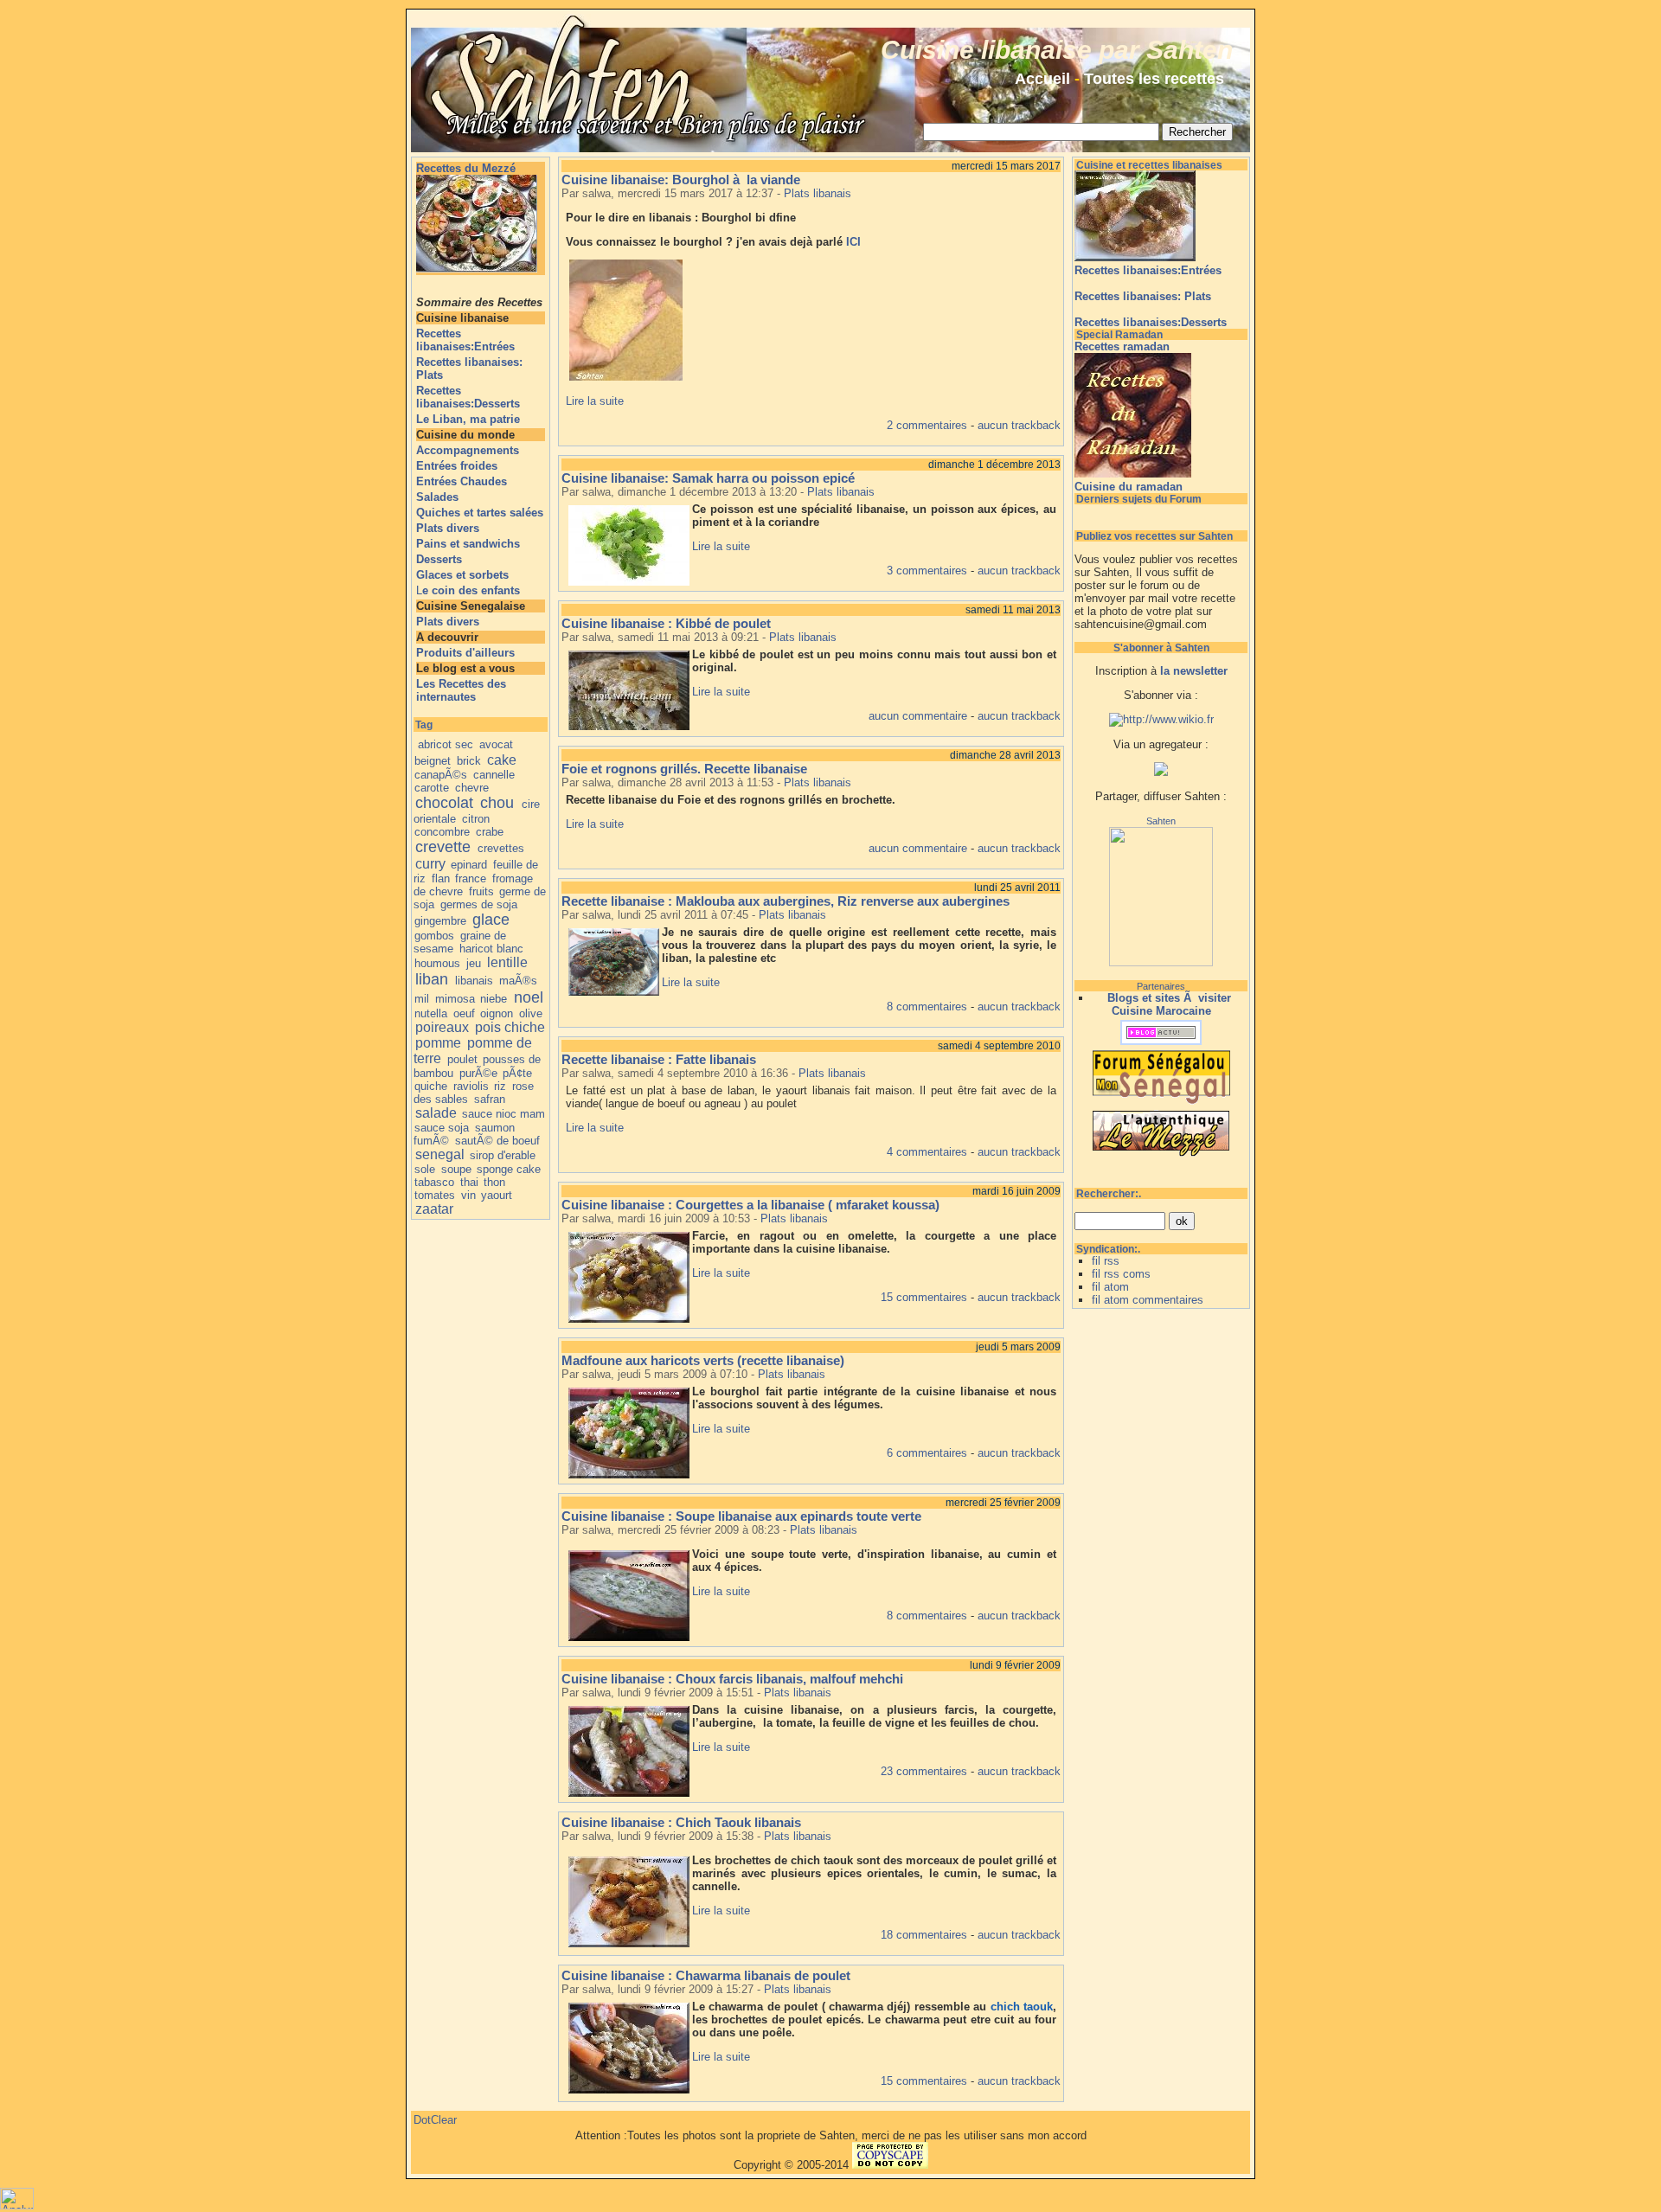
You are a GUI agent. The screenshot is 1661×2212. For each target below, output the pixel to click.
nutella (431, 1013)
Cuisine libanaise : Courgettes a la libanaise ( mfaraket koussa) (750, 1205)
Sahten (1161, 821)
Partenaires (1161, 986)
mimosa (455, 999)
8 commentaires (927, 1007)
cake (502, 760)
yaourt (497, 1195)
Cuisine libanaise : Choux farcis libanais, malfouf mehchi (732, 1679)
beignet (433, 761)
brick (469, 761)
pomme (438, 1043)
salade (436, 1113)
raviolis (471, 1086)
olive (531, 1013)
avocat (496, 744)
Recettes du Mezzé (466, 168)
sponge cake (509, 1169)
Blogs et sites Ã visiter (1169, 998)
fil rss (1106, 1261)
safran (490, 1099)
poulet (462, 1059)
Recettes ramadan (1122, 346)
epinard (469, 865)
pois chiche (510, 1027)
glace (491, 920)
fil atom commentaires (1148, 1300)
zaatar (434, 1209)
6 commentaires (927, 1453)
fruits (481, 891)
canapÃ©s (441, 775)
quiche (431, 1086)
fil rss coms (1121, 1274)
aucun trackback (1019, 425)
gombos (434, 936)
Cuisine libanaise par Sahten (1057, 50)
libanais (474, 981)
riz (500, 1086)
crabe (490, 832)
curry (430, 864)
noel (529, 997)
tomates (435, 1195)
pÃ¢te (517, 1073)
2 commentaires (927, 425)
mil (422, 999)
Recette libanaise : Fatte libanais (659, 1059)
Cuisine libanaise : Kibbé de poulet (666, 623)
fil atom (1110, 1287)
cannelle (494, 775)
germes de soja (479, 904)
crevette (443, 847)
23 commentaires (924, 1771)
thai (469, 1182)
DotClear (435, 2120)
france (471, 878)
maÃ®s (518, 981)
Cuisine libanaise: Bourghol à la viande (681, 180)
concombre (442, 832)
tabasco (434, 1182)
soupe (456, 1169)
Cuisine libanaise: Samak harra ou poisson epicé (708, 478)
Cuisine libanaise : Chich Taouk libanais (681, 1822)
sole (425, 1169)
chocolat (444, 803)
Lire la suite (595, 401)
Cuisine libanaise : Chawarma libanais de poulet (706, 1975)
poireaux (442, 1027)
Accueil (1042, 79)
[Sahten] (1161, 962)
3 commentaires (927, 571)
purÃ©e (478, 1073)
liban (432, 979)
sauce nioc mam (503, 1114)
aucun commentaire (918, 716)
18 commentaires (924, 1935)
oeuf (464, 1013)
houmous (437, 963)
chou (497, 803)
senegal (440, 1154)
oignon (497, 1013)
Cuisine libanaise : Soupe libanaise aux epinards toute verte (741, 1516)
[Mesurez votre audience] (17, 2206)
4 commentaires (927, 1152)
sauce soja (442, 1128)
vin (468, 1195)
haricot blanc (491, 949)
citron (476, 819)
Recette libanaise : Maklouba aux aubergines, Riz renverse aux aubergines (786, 901)
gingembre (440, 921)
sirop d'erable (503, 1155)
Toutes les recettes (1154, 79)
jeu (474, 963)
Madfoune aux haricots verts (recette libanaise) (703, 1360)
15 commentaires (924, 1297)
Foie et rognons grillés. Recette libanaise (684, 769)
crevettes (501, 848)
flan (441, 878)
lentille (507, 962)
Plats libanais (818, 193)
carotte (432, 788)
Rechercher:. (1109, 1193)
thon (494, 1182)
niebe (494, 999)
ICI (853, 242)
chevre (472, 788)
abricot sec (446, 744)
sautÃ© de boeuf (497, 1141)
